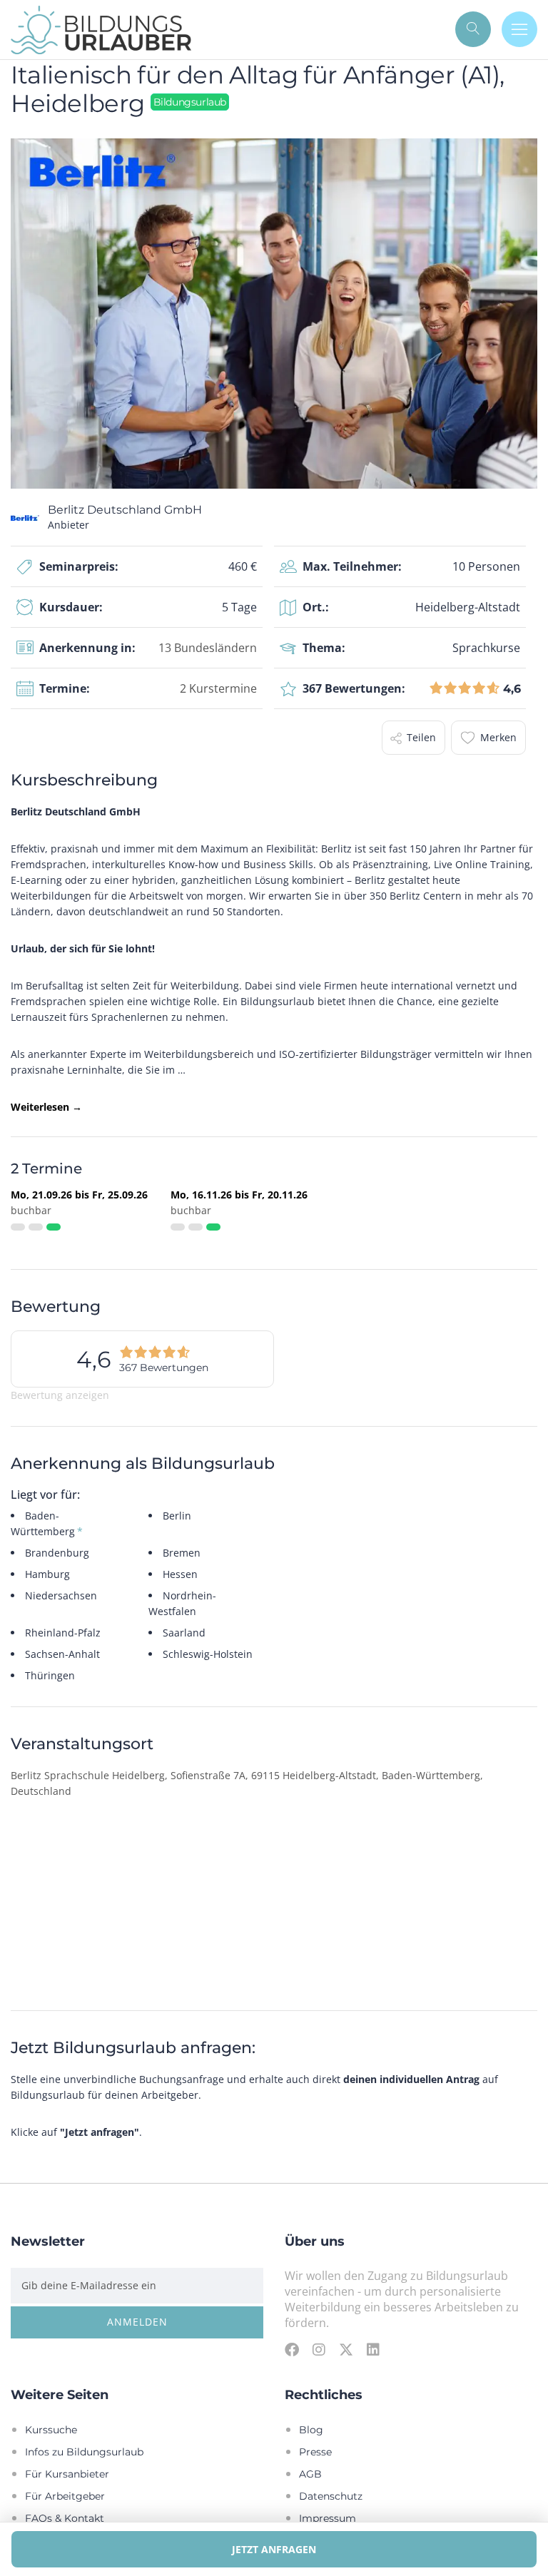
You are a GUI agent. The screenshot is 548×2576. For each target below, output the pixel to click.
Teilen (421, 737)
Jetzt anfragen (274, 2549)
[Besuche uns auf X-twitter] (346, 2349)
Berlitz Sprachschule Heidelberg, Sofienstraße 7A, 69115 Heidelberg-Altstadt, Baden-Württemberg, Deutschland (247, 1783)
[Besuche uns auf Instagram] (319, 2349)
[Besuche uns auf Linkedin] (373, 2349)
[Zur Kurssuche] (473, 29)
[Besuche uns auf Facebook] (292, 2349)
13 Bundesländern (208, 647)
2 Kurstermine (218, 688)
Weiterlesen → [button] (46, 1107)
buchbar (31, 1210)
